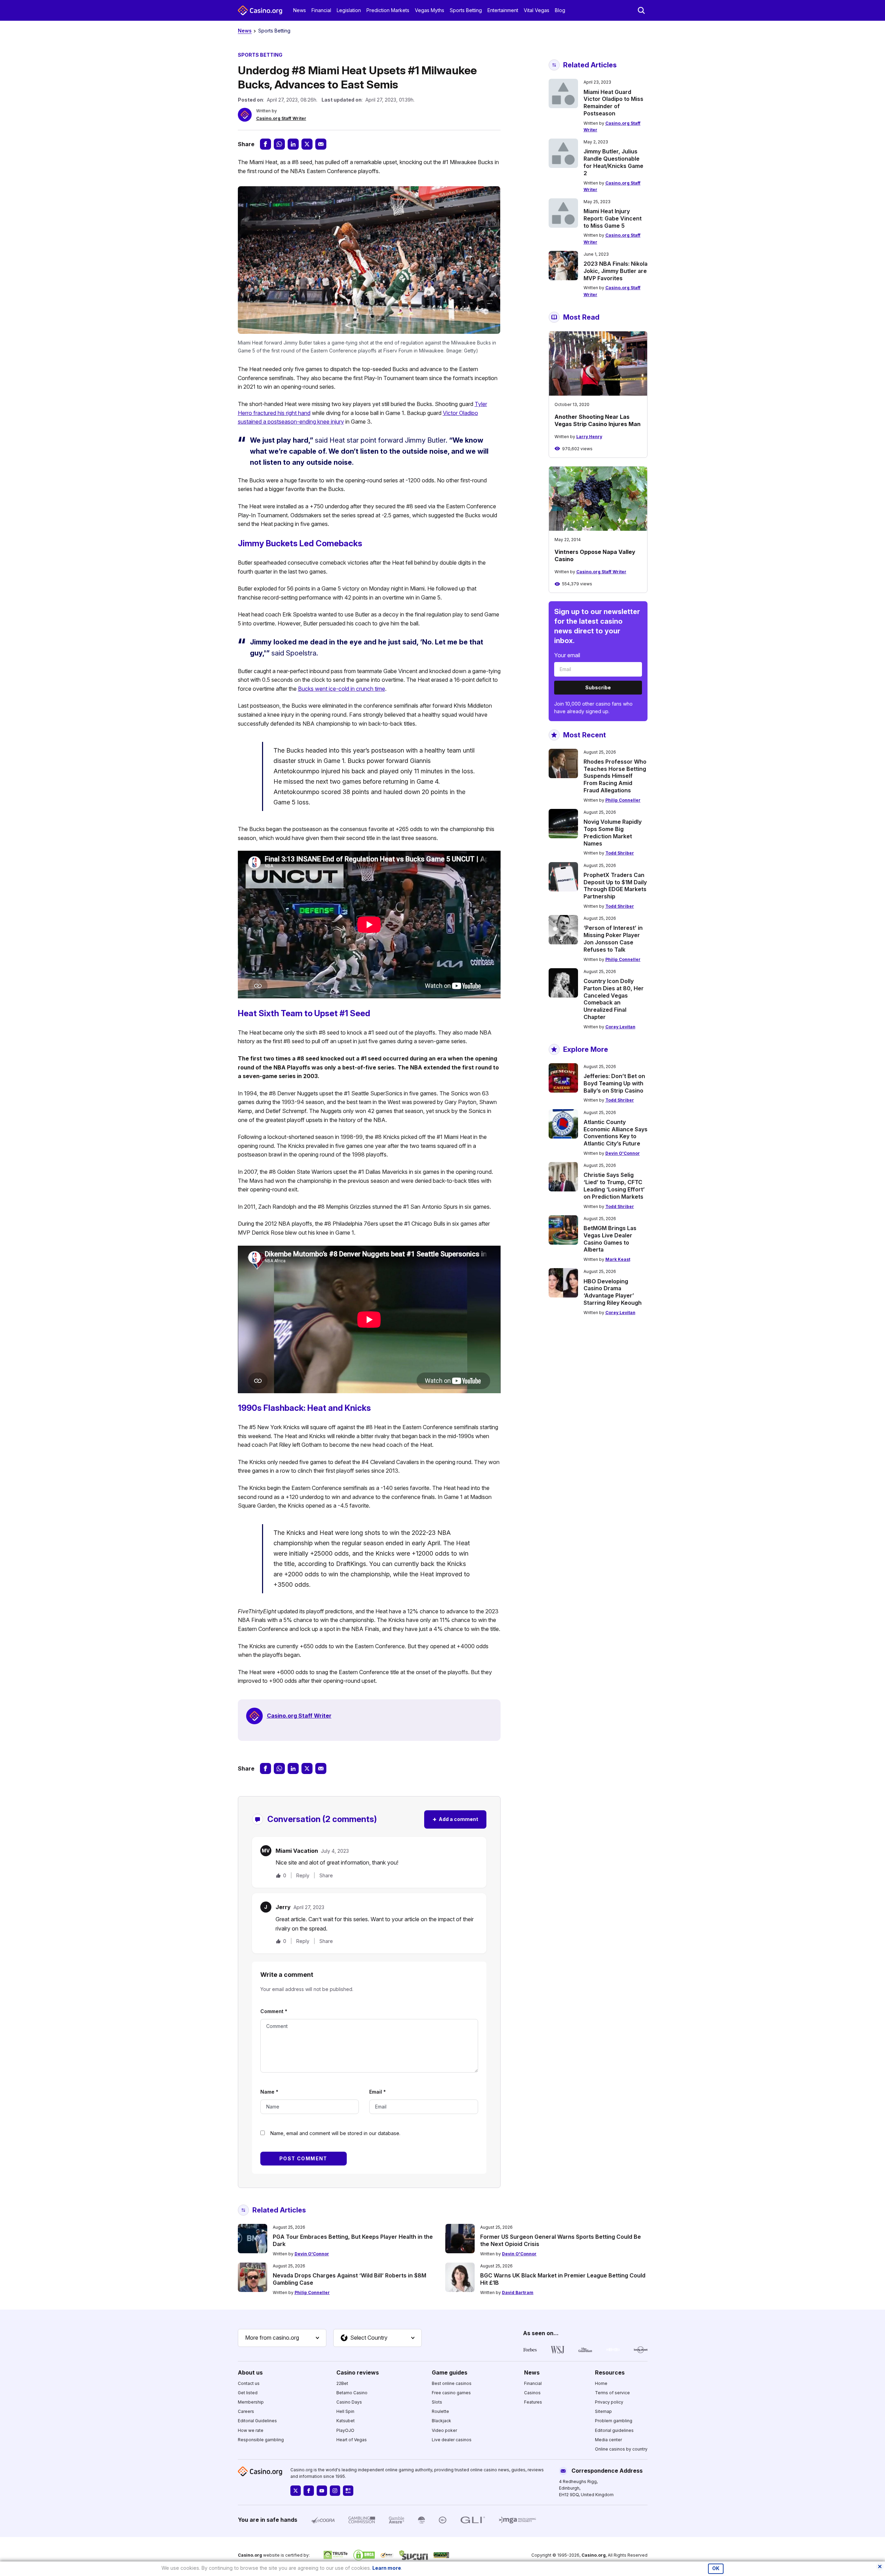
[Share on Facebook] (265, 144)
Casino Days (349, 2402)
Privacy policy (609, 2402)
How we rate (251, 2430)
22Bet (342, 2383)
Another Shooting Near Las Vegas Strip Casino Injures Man (598, 420)
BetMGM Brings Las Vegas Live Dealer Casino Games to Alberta (610, 1239)
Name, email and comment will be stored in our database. (335, 2133)
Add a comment (455, 1819)
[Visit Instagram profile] (335, 2491)
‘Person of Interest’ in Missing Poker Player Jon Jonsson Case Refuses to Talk (613, 938)
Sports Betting (466, 10)
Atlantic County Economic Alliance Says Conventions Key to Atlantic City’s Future (616, 1133)
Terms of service (612, 2393)
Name (269, 2092)
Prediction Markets (388, 10)
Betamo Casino (352, 2393)
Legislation (349, 10)
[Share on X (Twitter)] (307, 144)
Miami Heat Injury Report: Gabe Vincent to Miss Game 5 (613, 218)
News (300, 10)
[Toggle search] (641, 10)
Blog (560, 10)
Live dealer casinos (452, 2440)
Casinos (532, 2393)
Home (601, 2383)
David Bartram (518, 2292)
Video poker (444, 2430)
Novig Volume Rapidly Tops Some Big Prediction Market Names (613, 832)
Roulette (440, 2411)
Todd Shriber (620, 853)
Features (533, 2402)
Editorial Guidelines (257, 2421)
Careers (246, 2411)
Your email (567, 655)
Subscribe (598, 687)
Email (378, 2092)
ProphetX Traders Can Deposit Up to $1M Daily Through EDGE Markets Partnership (615, 886)
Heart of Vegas (352, 2440)
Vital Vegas (537, 10)
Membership (251, 2402)
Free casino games (451, 2393)
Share (326, 1876)
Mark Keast (618, 1259)
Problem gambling (614, 2421)
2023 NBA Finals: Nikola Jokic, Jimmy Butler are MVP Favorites (616, 271)
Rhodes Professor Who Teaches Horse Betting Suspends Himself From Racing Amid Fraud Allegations (615, 776)
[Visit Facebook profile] (309, 2491)
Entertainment (503, 10)
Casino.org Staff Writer (281, 118)
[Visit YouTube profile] (322, 2491)
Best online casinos (452, 2383)
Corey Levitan (620, 1027)
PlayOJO (345, 2430)
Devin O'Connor (623, 1153)
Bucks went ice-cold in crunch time (342, 689)
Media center (608, 2440)
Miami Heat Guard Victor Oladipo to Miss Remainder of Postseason (613, 103)
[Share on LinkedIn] (293, 144)
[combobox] (282, 2338)
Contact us (249, 2383)
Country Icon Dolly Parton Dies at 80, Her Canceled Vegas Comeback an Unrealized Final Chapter (614, 999)
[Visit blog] (348, 2491)
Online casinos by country (621, 2449)
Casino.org (594, 2555)
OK (716, 2568)
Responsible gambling (261, 2440)
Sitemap (603, 2411)
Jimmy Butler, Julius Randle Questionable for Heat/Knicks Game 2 (613, 162)
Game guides (450, 2372)
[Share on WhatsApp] (279, 144)
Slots (437, 2402)
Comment (274, 2011)
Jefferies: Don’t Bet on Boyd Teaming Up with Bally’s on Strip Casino (614, 1083)
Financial (321, 10)
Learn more (387, 2568)
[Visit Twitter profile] (296, 2491)
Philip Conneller (623, 800)
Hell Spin (345, 2411)
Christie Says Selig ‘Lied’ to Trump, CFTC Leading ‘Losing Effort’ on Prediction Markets (614, 1186)
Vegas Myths (430, 10)
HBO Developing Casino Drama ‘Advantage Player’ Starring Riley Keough (613, 1292)
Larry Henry (589, 437)
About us (250, 2372)
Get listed (248, 2393)
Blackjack (441, 2421)
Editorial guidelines (614, 2430)
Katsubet (346, 2421)
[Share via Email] (321, 144)
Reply (303, 1875)
